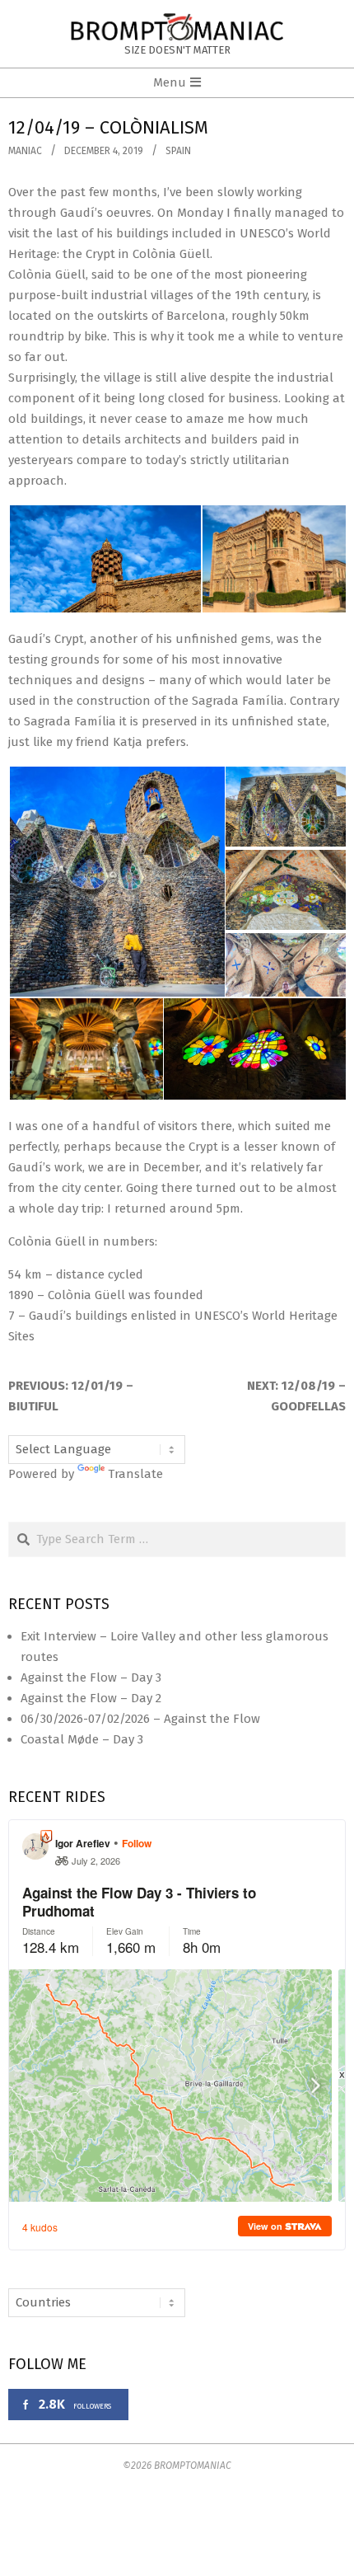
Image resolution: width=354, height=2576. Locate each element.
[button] (105, 559)
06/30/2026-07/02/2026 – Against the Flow (140, 1719)
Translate (135, 1474)
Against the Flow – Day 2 (91, 1698)
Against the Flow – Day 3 (91, 1677)
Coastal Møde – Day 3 (82, 1739)
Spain (178, 151)
